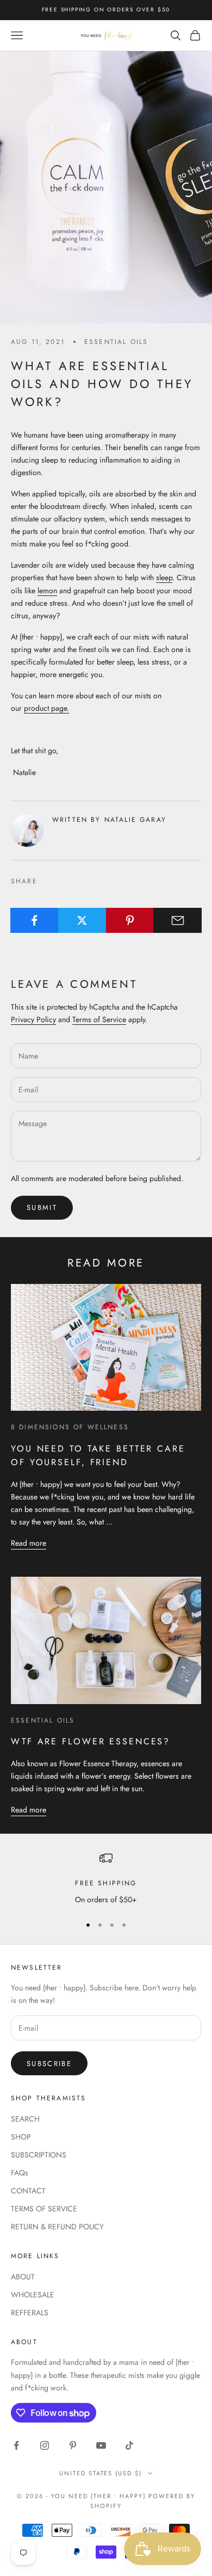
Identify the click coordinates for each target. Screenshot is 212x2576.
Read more (29, 1543)
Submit (42, 1207)
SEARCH (25, 2119)
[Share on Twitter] (82, 920)
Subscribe (49, 2064)
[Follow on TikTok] (129, 2445)
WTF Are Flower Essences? (91, 1741)
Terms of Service (99, 1019)
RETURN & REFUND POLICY (57, 2227)
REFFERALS (30, 2313)
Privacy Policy (33, 1019)
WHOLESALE (33, 2295)
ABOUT (23, 2277)
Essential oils (116, 342)
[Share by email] (177, 920)
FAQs (20, 2173)
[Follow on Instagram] (45, 2445)
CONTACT (28, 2191)
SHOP (21, 2137)
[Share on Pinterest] (130, 920)
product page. (46, 708)
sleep (164, 577)
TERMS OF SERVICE (44, 2209)
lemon (47, 591)
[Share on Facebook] (35, 920)
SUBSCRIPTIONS (39, 2155)
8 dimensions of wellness (70, 1427)
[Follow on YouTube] (101, 2445)
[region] (106, 1879)
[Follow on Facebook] (16, 2445)
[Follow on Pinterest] (73, 2445)
